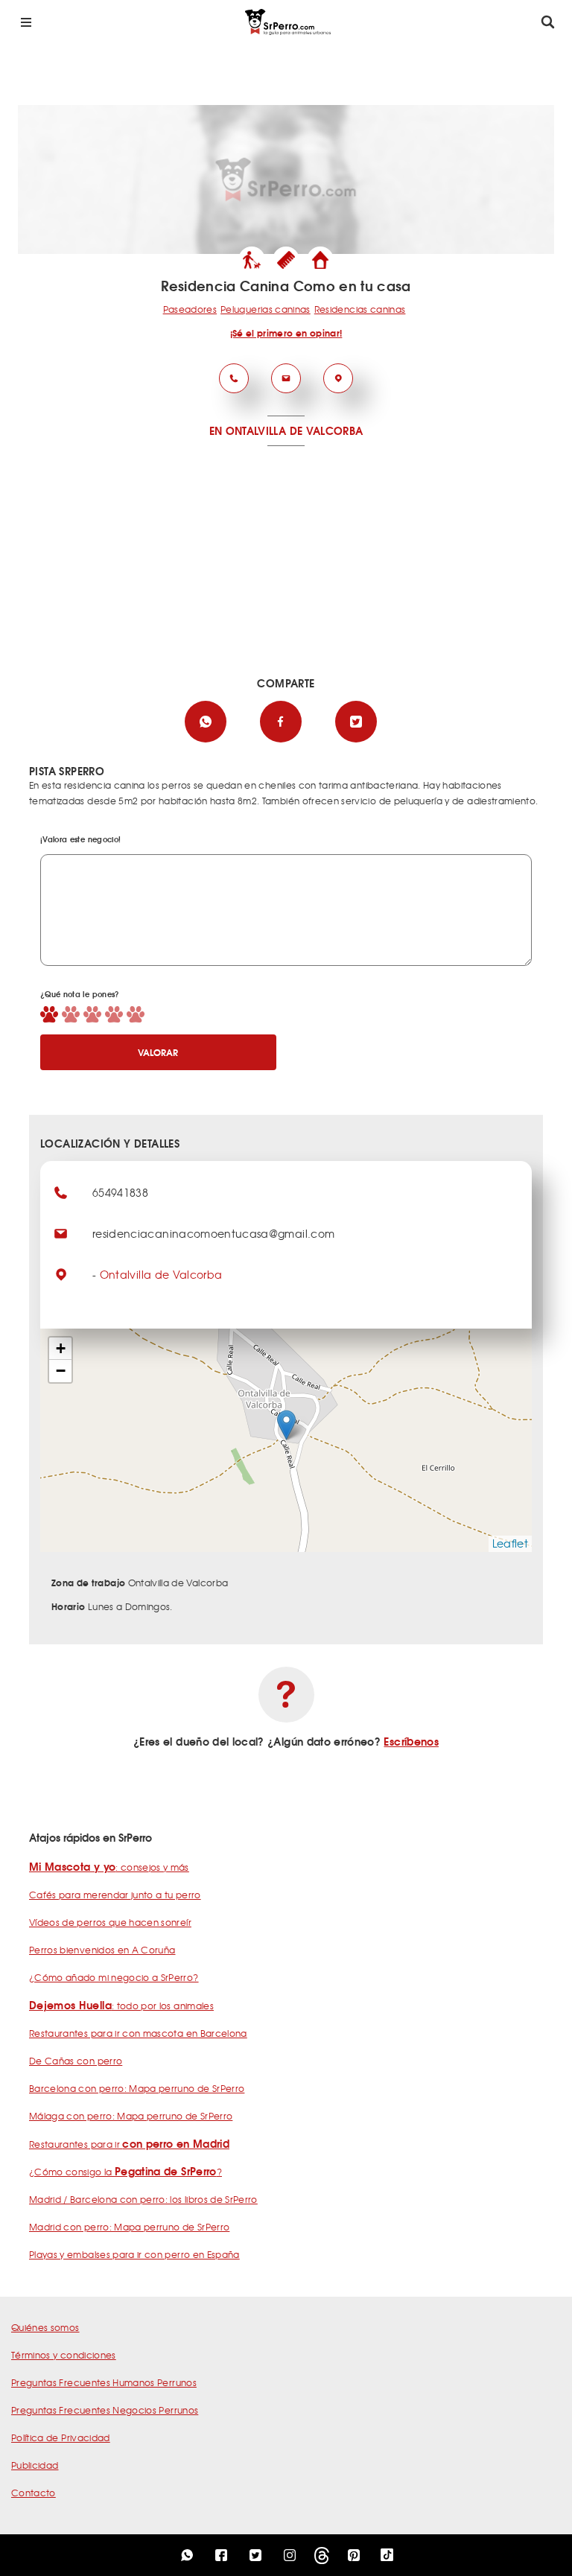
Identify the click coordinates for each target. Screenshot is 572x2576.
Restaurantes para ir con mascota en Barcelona (138, 2033)
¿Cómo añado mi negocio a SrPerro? (114, 1977)
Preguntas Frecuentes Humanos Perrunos (104, 2382)
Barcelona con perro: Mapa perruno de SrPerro (137, 2088)
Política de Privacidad (61, 2437)
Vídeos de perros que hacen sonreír (110, 1922)
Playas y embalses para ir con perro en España (134, 2254)
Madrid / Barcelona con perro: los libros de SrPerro (143, 2199)
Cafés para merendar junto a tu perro (115, 1895)
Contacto (34, 2493)
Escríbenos (411, 1741)
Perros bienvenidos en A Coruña (102, 1950)
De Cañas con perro (76, 2061)
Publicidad (35, 2465)
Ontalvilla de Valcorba (161, 1274)
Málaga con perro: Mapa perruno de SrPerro (131, 2116)
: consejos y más (109, 1867)
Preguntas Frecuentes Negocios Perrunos (105, 2410)
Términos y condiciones (64, 2355)
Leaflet (510, 1543)
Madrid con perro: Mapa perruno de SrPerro (129, 2227)
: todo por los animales (121, 2006)
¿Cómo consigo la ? (125, 2172)
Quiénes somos (45, 2327)
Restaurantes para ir (129, 2144)
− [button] (61, 1371)
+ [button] (61, 1348)
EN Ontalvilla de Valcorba (286, 430)
